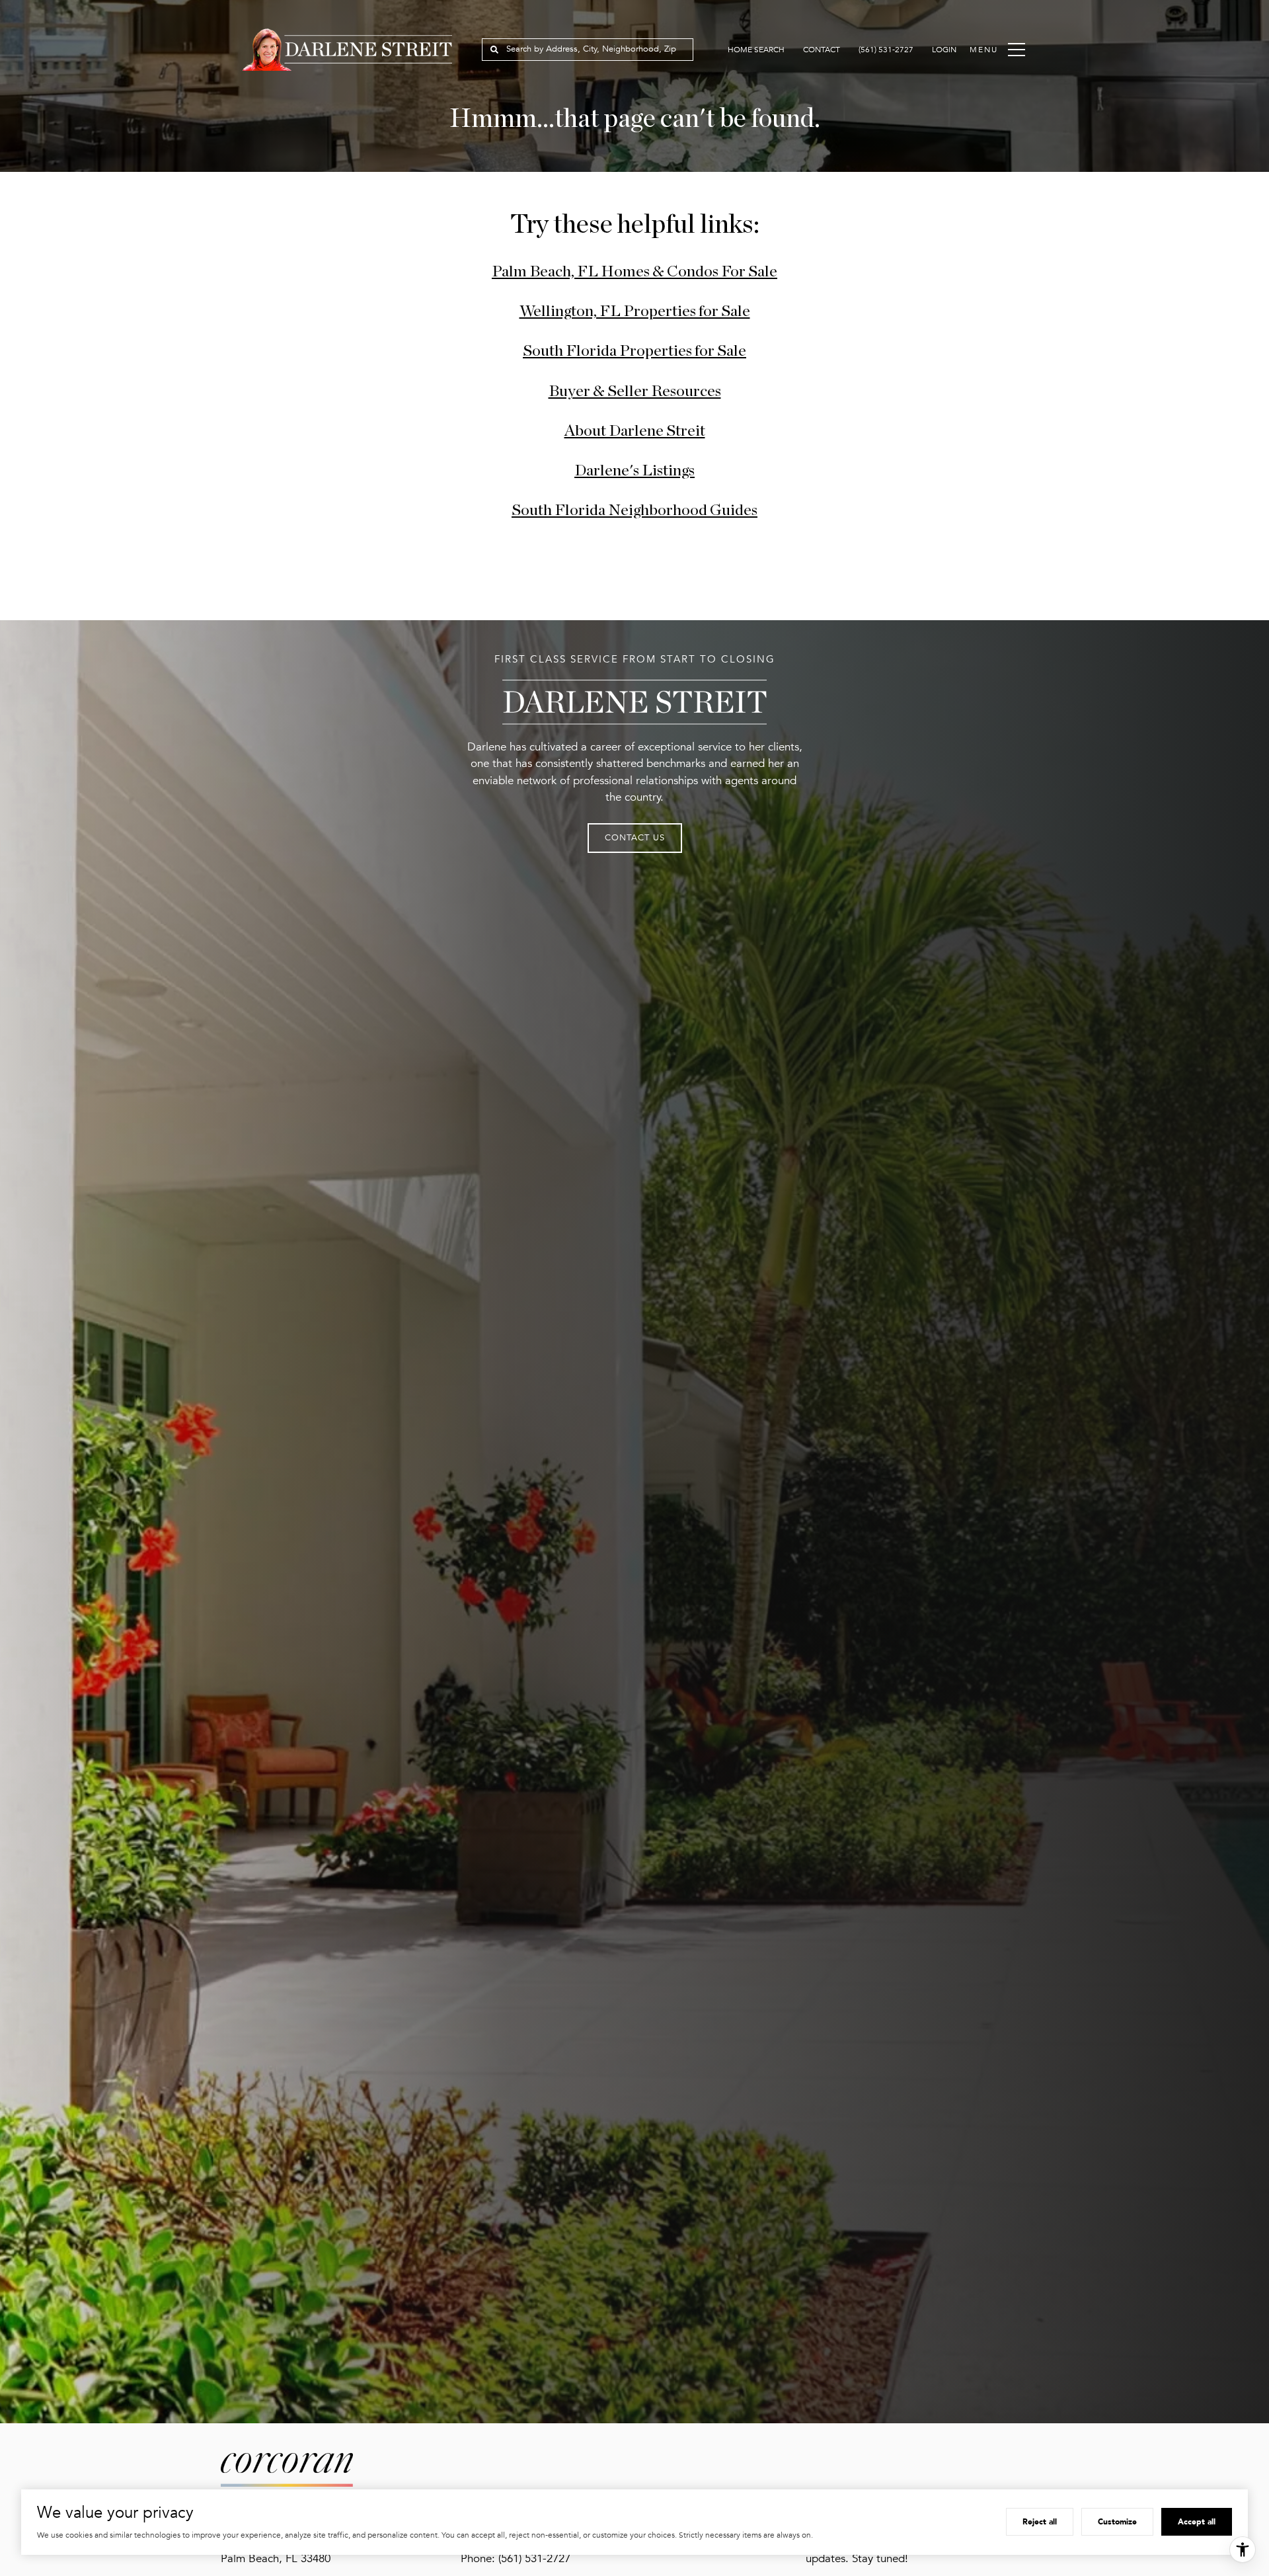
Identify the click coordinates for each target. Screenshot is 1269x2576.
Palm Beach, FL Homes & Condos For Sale (634, 272)
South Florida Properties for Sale (634, 351)
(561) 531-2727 (886, 50)
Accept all (1197, 2521)
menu (983, 50)
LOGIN (944, 50)
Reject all (1040, 2521)
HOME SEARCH (756, 50)
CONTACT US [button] (635, 838)
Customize (1117, 2521)
